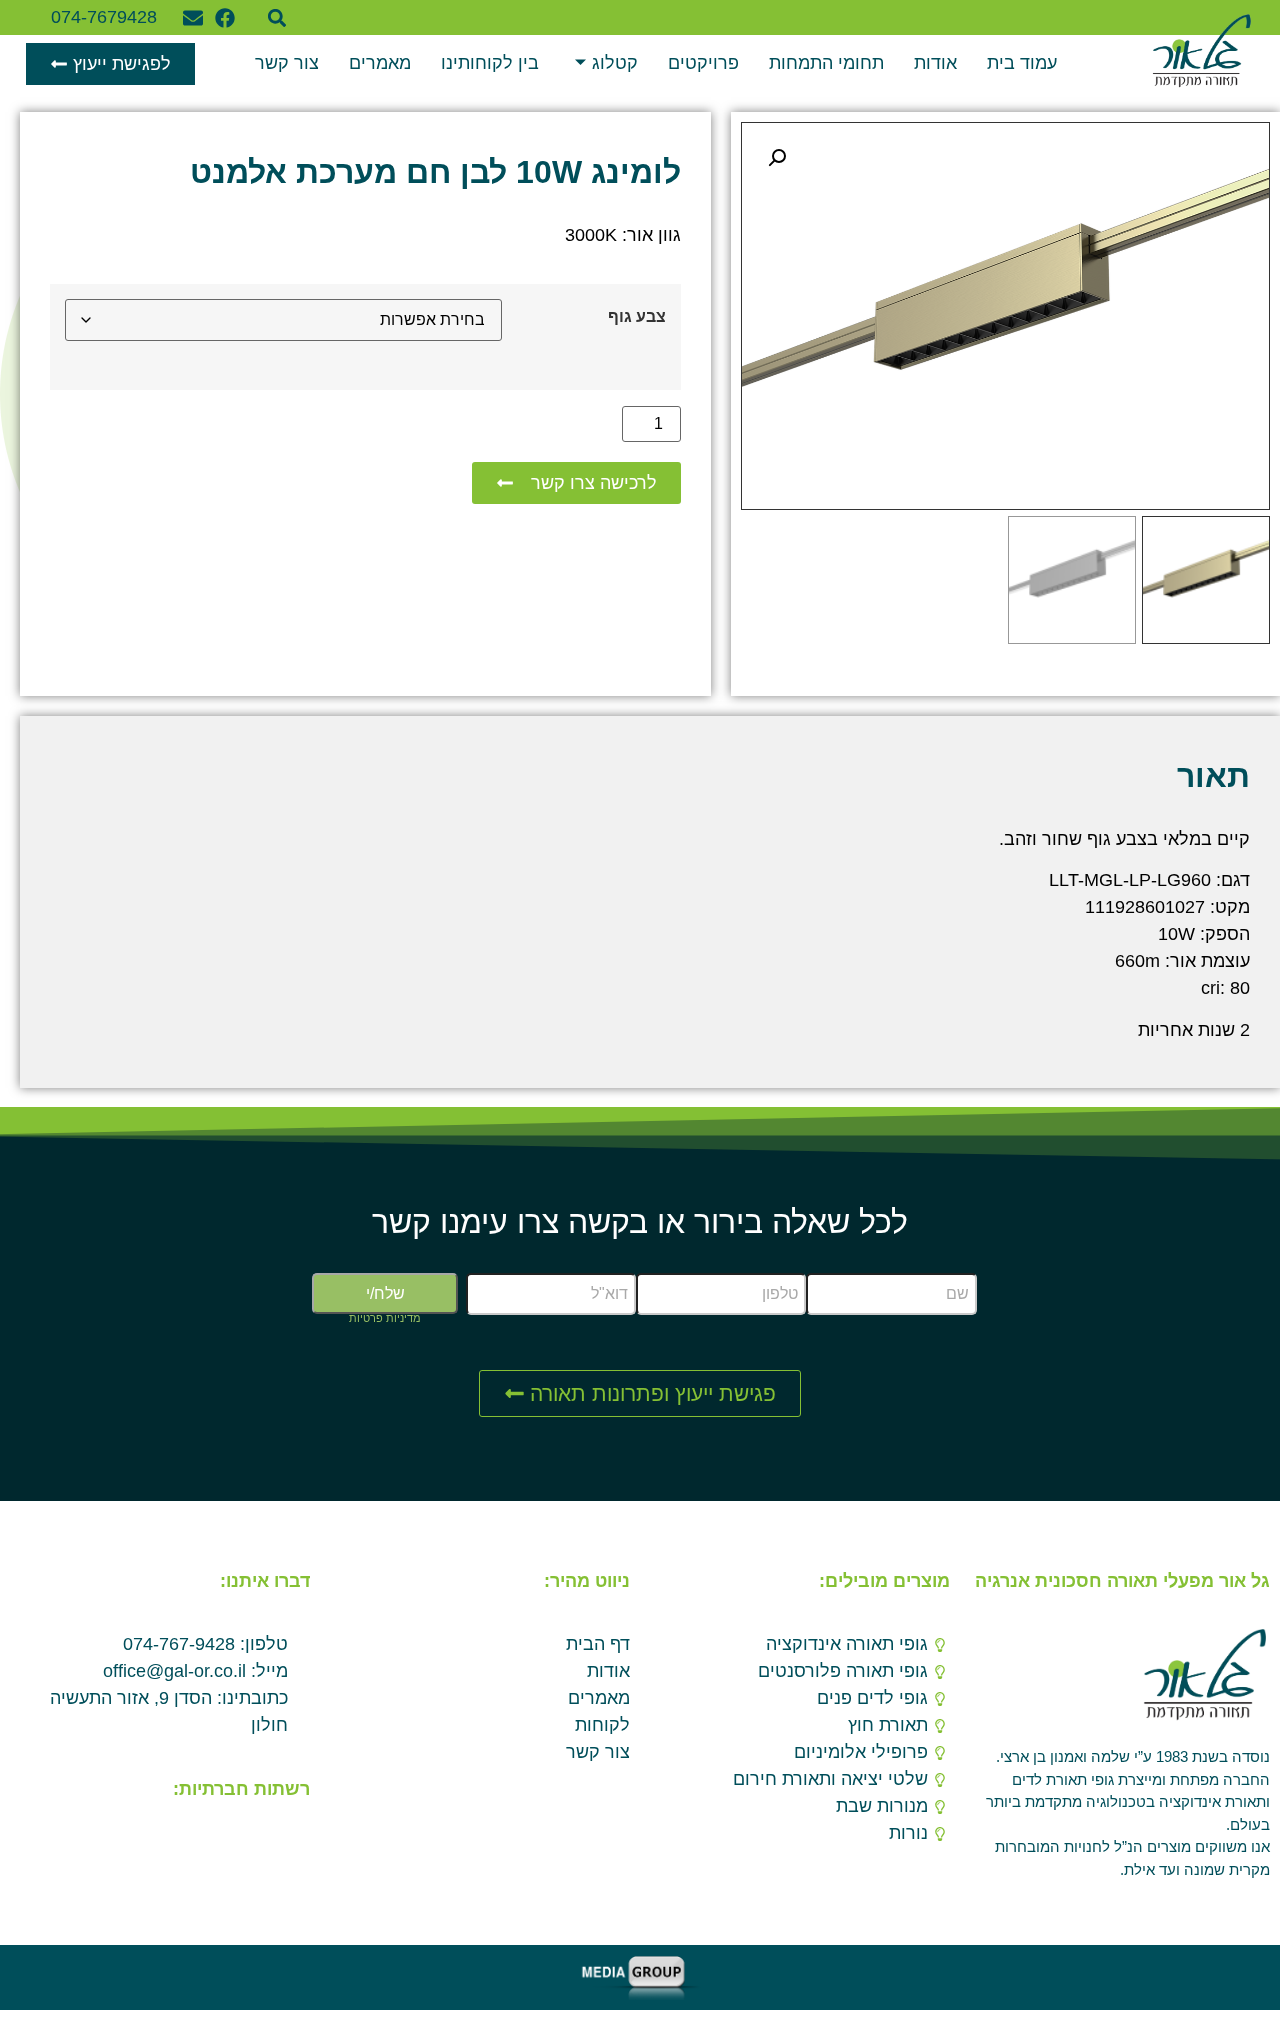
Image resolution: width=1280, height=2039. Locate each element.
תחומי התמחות (826, 63)
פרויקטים (703, 63)
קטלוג (615, 63)
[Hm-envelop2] (262, 1838)
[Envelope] (193, 18)
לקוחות (602, 1725)
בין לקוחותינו (490, 63)
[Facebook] (225, 18)
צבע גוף (637, 316)
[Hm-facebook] (294, 1838)
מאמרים (380, 63)
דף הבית (598, 1644)
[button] (277, 17)
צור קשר (287, 63)
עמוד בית (1022, 63)
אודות (935, 63)
